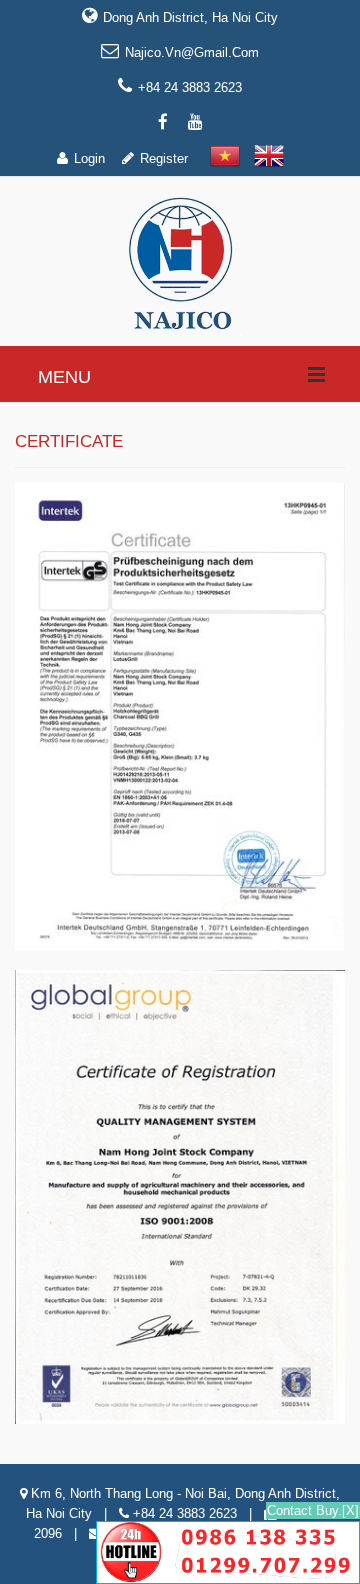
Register (164, 158)
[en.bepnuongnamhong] (180, 263)
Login (89, 158)
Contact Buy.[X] (313, 1510)
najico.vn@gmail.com (192, 52)
